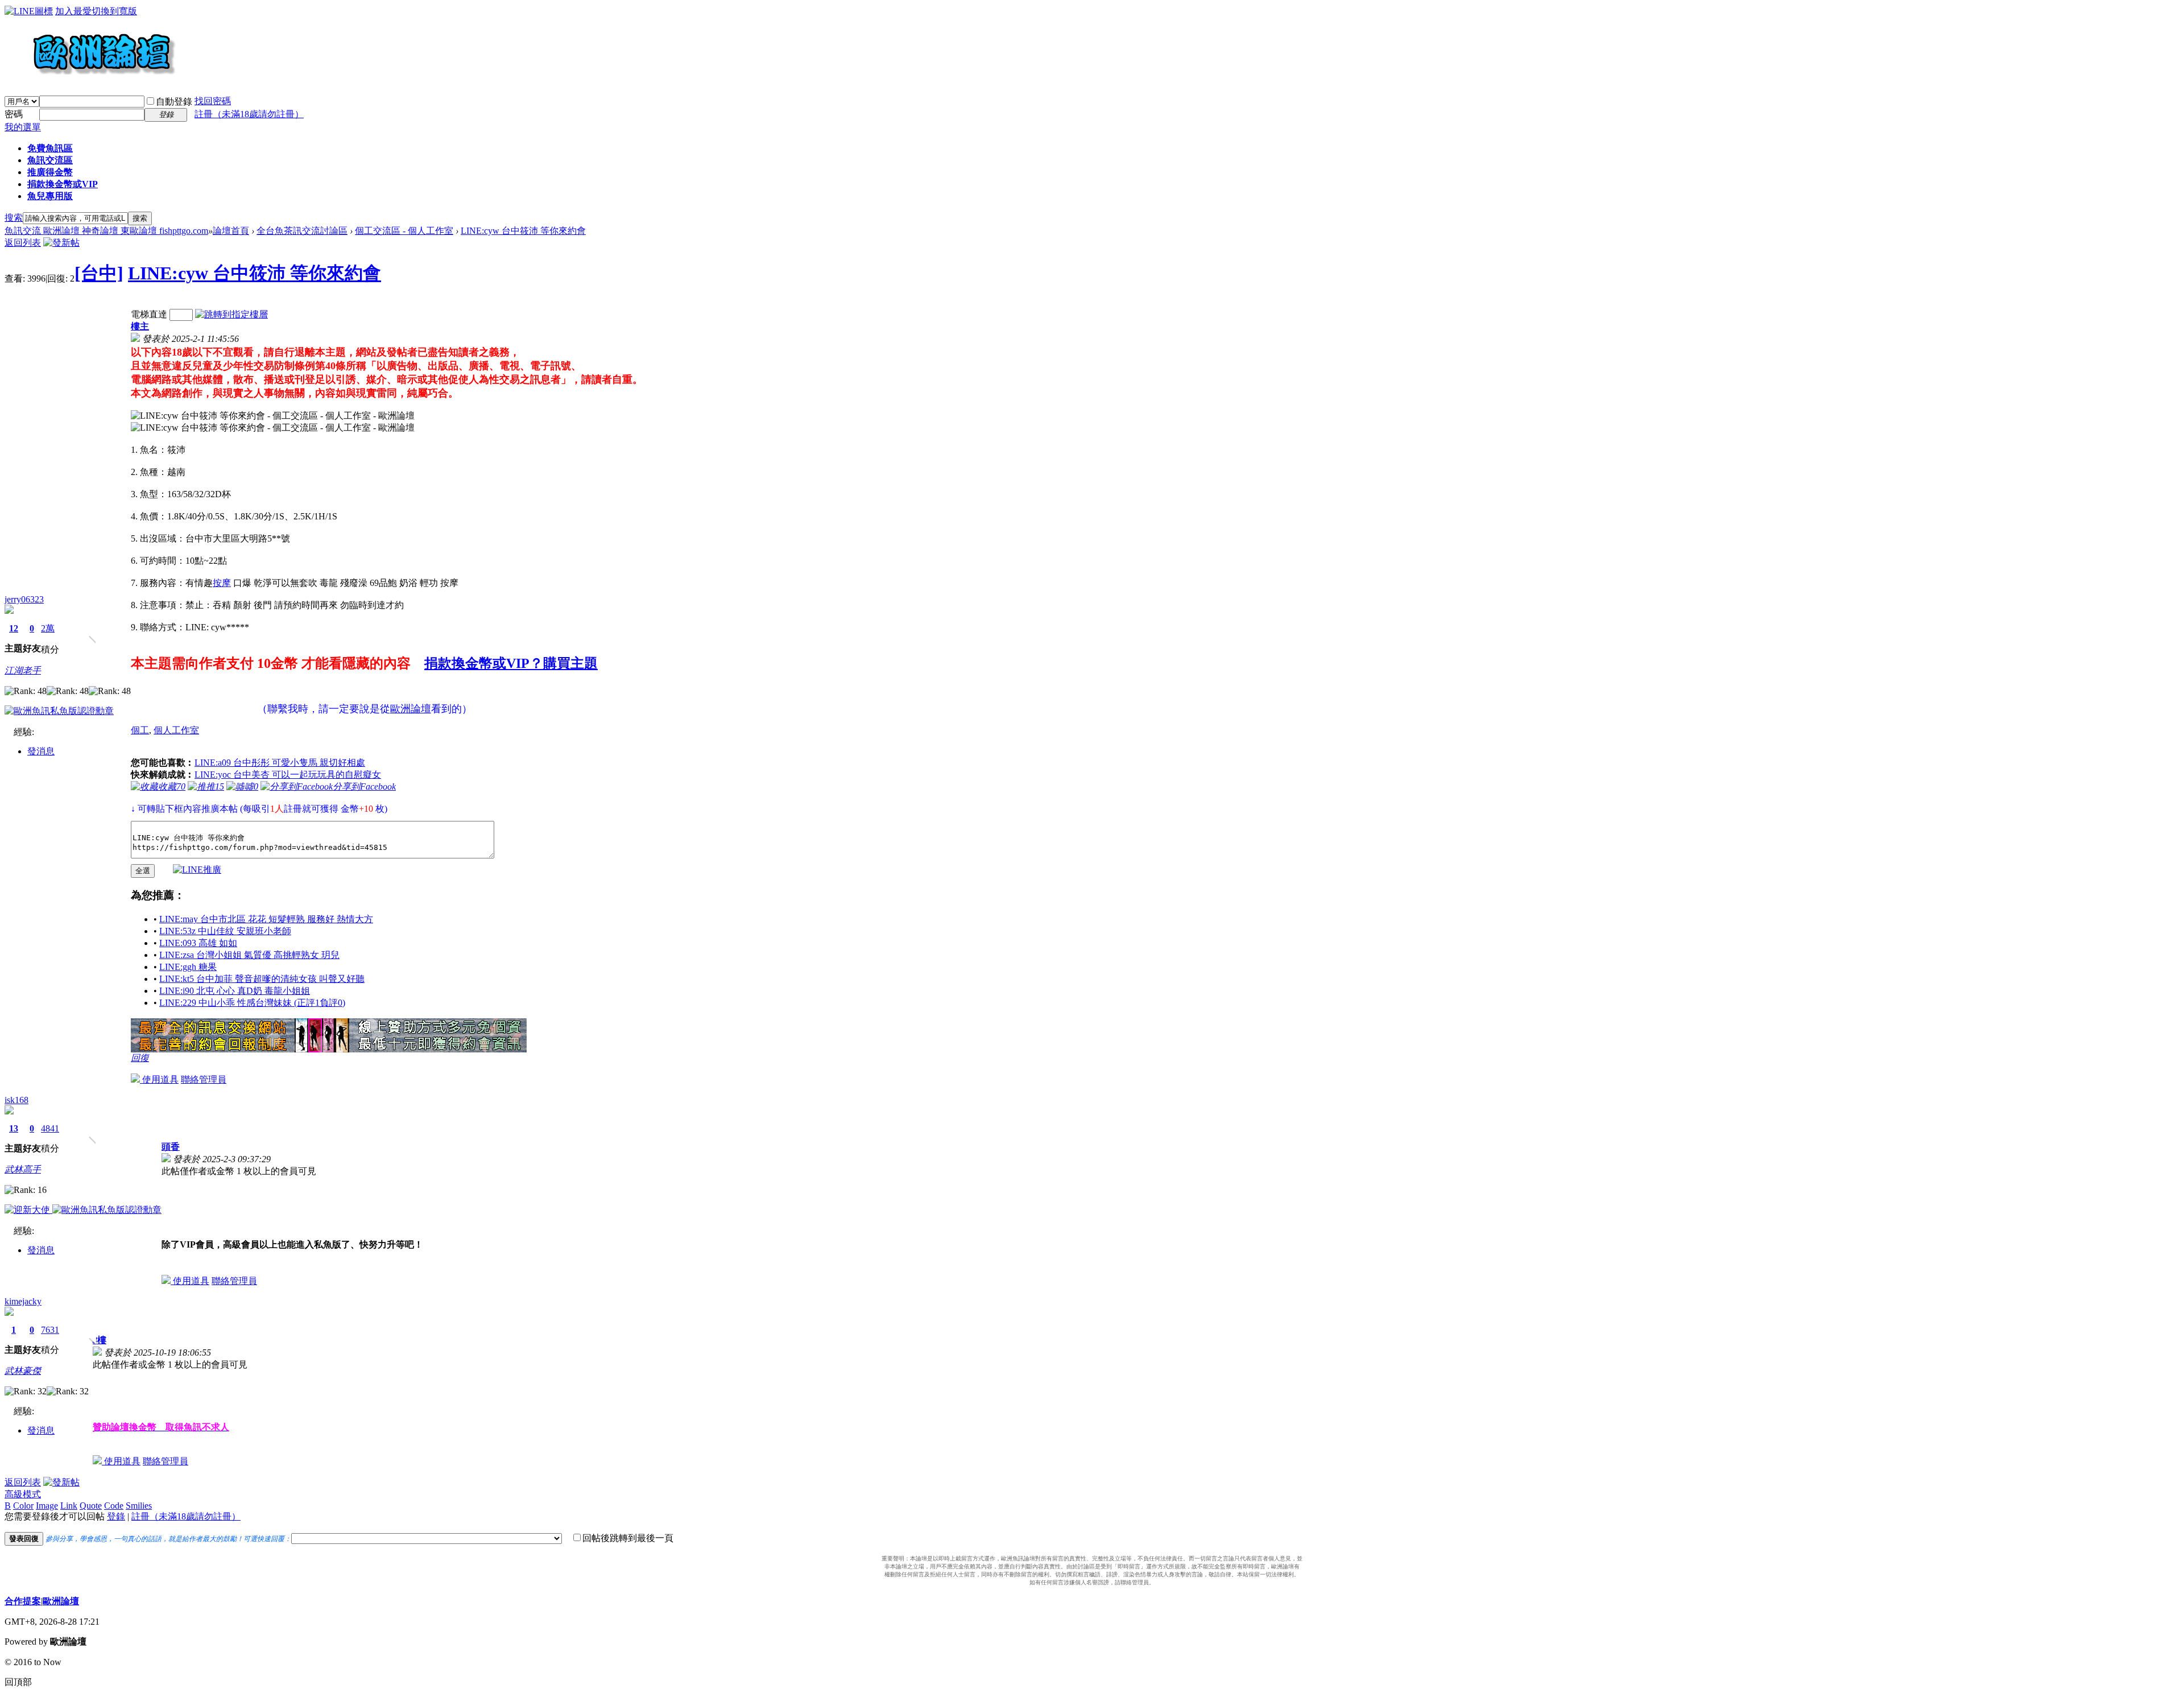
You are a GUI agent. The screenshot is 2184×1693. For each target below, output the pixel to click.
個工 (140, 730)
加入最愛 (73, 11)
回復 (140, 1058)
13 (14, 1128)
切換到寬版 (114, 11)
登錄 (116, 1516)
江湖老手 (23, 670)
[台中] (99, 273)
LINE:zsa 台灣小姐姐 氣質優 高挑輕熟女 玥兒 (249, 955)
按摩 (222, 583)
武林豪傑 (23, 1371)
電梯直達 (149, 314)
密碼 (14, 114)
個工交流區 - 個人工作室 (404, 231)
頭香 (171, 1147)
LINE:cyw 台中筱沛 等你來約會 (523, 231)
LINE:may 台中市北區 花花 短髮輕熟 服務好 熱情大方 (266, 919)
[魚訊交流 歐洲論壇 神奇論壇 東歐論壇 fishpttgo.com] (90, 80)
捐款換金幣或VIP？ (484, 663)
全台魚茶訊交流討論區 (302, 231)
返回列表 (23, 243)
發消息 (41, 751)
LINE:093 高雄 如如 (198, 943)
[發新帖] (61, 243)
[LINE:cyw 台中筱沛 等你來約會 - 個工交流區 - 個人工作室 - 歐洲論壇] (273, 416)
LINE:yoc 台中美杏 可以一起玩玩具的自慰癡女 (288, 775)
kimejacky (23, 1301)
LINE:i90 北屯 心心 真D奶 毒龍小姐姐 (235, 991)
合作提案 (23, 1601)
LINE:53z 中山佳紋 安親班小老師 (225, 931)
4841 (50, 1128)
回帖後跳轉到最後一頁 (628, 1538)
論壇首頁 (231, 231)
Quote (91, 1506)
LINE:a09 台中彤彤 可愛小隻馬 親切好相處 (280, 763)
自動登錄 (174, 102)
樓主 (140, 326)
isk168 (16, 1100)
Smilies (139, 1506)
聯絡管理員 (204, 1079)
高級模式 (23, 1494)
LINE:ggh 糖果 (188, 967)
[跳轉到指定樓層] (231, 314)
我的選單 (23, 127)
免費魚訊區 (50, 148)
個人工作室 (176, 730)
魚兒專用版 (50, 196)
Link (69, 1506)
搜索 (14, 218)
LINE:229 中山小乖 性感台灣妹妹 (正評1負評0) (252, 1003)
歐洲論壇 (61, 1601)
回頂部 (18, 1682)
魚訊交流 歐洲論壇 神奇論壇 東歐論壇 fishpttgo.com (106, 231)
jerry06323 (24, 599)
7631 (50, 1330)
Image (47, 1506)
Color (23, 1506)
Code (114, 1506)
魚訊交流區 (50, 160)
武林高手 (23, 1169)
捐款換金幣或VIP (63, 184)
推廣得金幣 (50, 172)
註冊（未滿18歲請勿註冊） (186, 1516)
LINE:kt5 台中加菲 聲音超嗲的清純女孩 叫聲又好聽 (262, 979)
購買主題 (570, 663)
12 (14, 628)
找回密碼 (213, 101)
